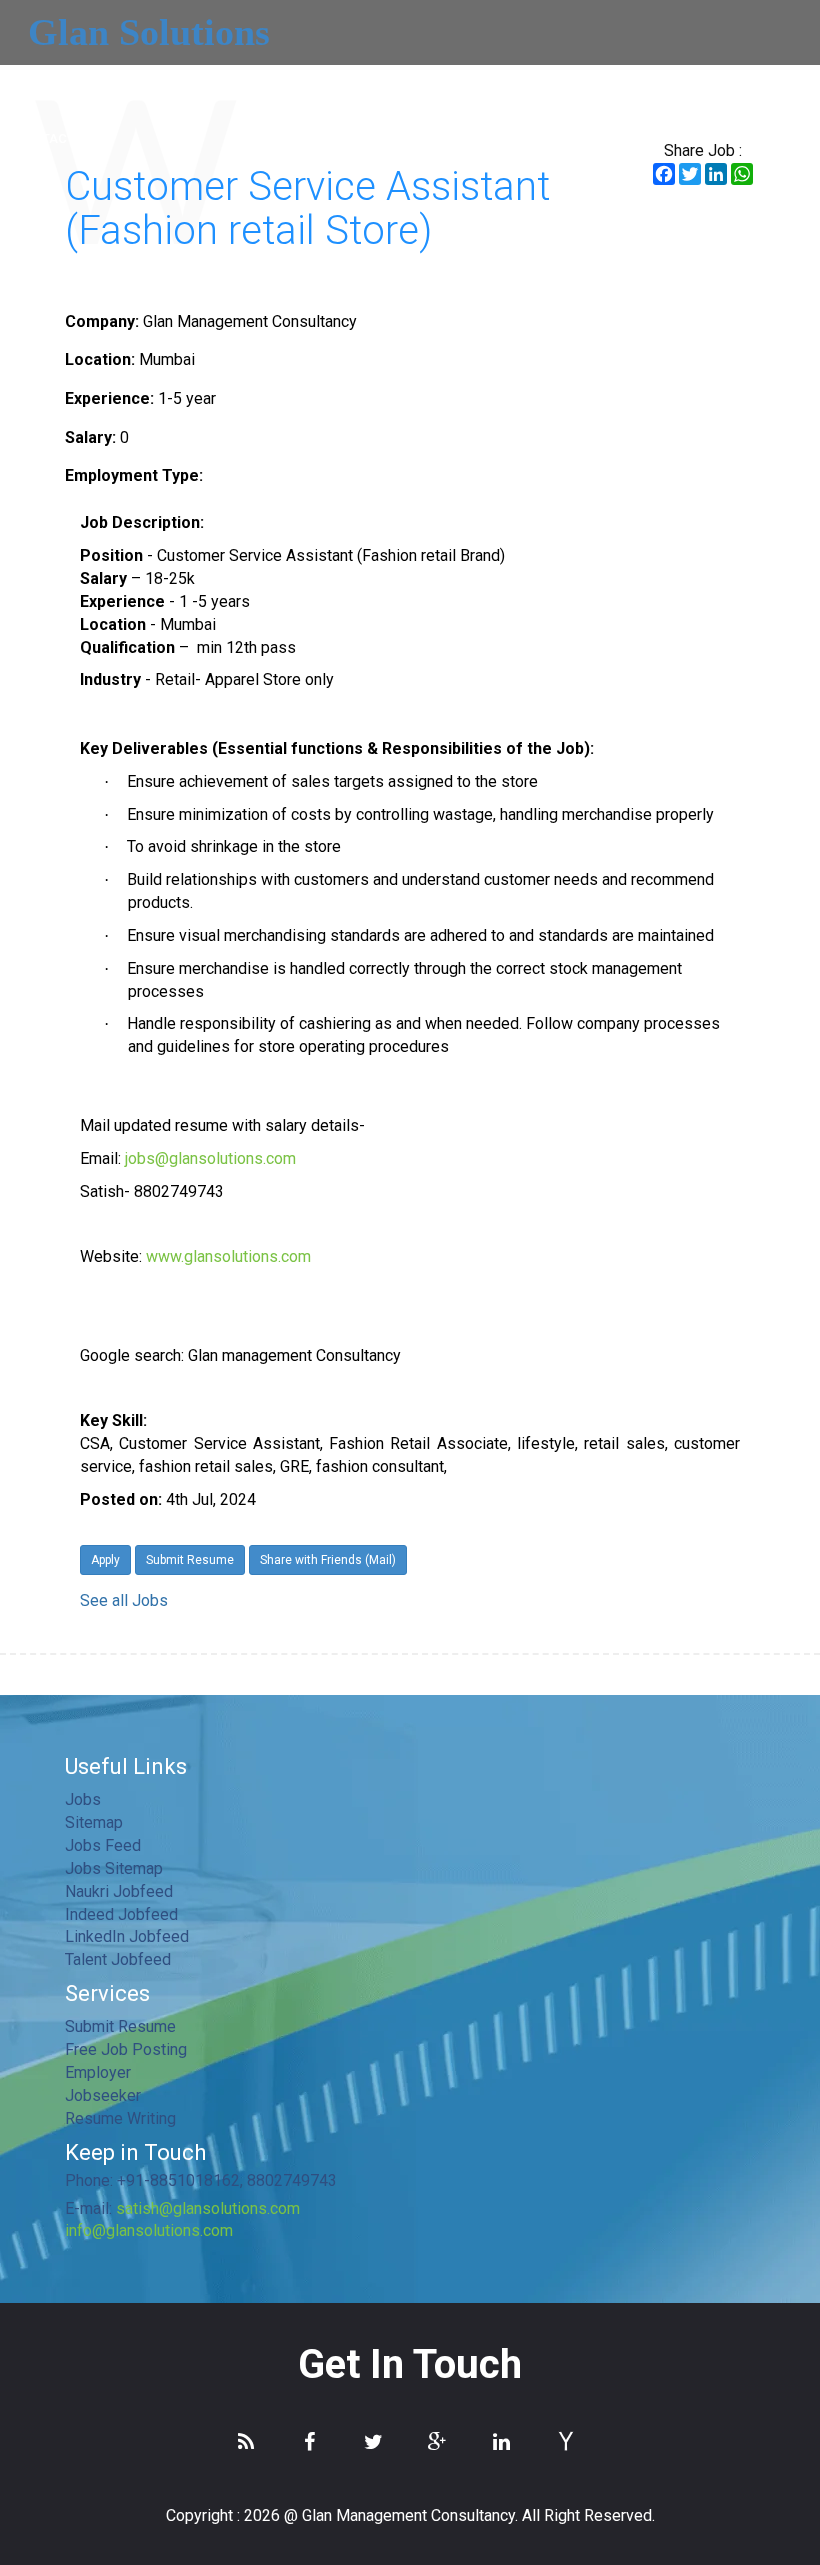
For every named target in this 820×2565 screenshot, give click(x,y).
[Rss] (250, 2442)
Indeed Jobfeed (121, 1914)
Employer (306, 84)
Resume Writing (120, 2118)
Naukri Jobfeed (119, 1891)
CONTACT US (55, 138)
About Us (112, 84)
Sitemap (94, 1822)
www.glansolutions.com (228, 1256)
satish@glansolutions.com (208, 2208)
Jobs (484, 84)
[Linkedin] (506, 2442)
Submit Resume (580, 84)
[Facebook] (314, 2442)
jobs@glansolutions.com (210, 1158)
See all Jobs (124, 1600)
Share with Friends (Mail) (328, 1560)
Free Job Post (707, 84)
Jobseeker (403, 84)
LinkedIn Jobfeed (127, 1936)
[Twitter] (378, 2442)
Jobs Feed (103, 1845)
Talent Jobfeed (118, 1959)
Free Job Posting (126, 2049)
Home (33, 84)
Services (203, 84)
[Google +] (442, 2442)
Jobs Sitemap (114, 1868)
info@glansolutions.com (149, 2230)
